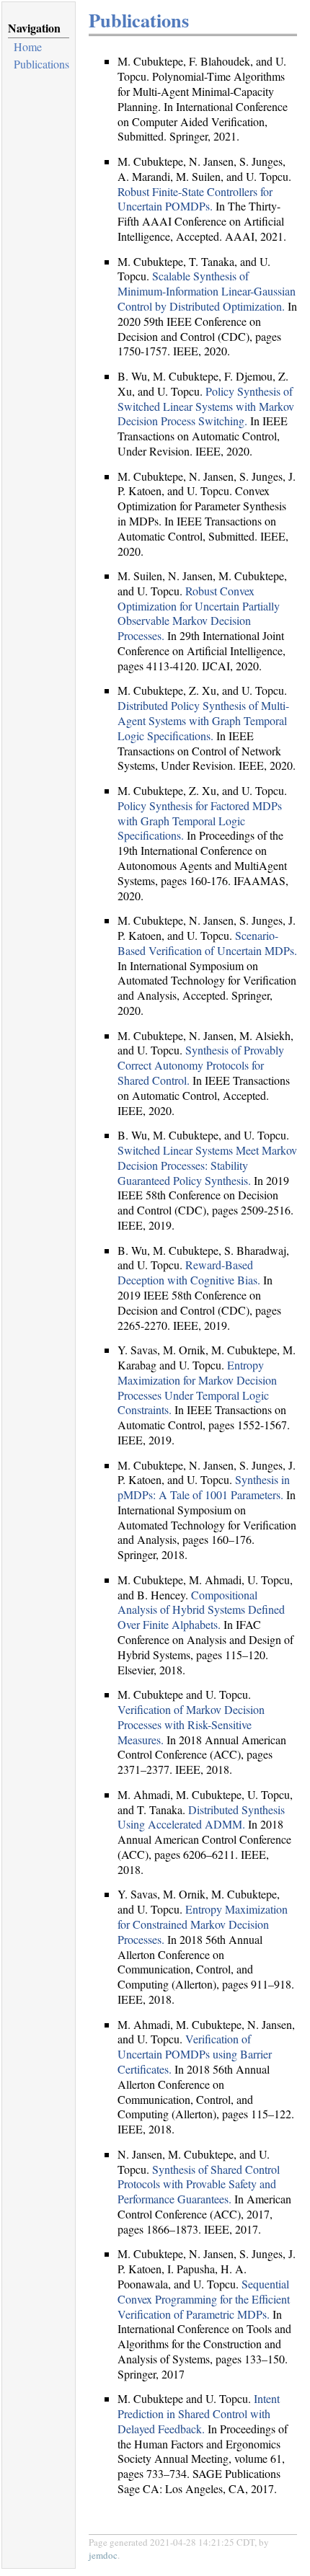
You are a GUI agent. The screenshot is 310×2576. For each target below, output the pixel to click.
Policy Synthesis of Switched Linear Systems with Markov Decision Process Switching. (206, 406)
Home (28, 46)
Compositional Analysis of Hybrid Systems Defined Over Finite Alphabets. (201, 1610)
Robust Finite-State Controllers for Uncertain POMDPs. (195, 199)
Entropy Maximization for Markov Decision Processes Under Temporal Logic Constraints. (197, 1387)
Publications (41, 64)
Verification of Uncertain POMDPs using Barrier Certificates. (195, 2054)
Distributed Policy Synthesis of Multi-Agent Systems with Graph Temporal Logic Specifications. (203, 720)
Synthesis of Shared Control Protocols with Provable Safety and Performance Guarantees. (199, 2184)
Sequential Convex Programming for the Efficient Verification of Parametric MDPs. (204, 2299)
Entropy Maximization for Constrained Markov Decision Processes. (203, 1924)
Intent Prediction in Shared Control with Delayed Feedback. (199, 2413)
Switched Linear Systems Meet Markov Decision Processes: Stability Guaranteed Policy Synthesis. (207, 1165)
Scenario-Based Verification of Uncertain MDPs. (207, 943)
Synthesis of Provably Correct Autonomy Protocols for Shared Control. (201, 1065)
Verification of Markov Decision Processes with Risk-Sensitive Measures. (191, 1724)
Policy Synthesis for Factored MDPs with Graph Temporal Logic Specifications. (200, 821)
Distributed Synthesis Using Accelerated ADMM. (201, 1817)
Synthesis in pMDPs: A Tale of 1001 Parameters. (204, 1487)
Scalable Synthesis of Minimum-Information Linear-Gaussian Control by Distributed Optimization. (207, 291)
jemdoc (103, 2555)
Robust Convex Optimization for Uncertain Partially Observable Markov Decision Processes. (199, 613)
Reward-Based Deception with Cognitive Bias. (189, 1272)
